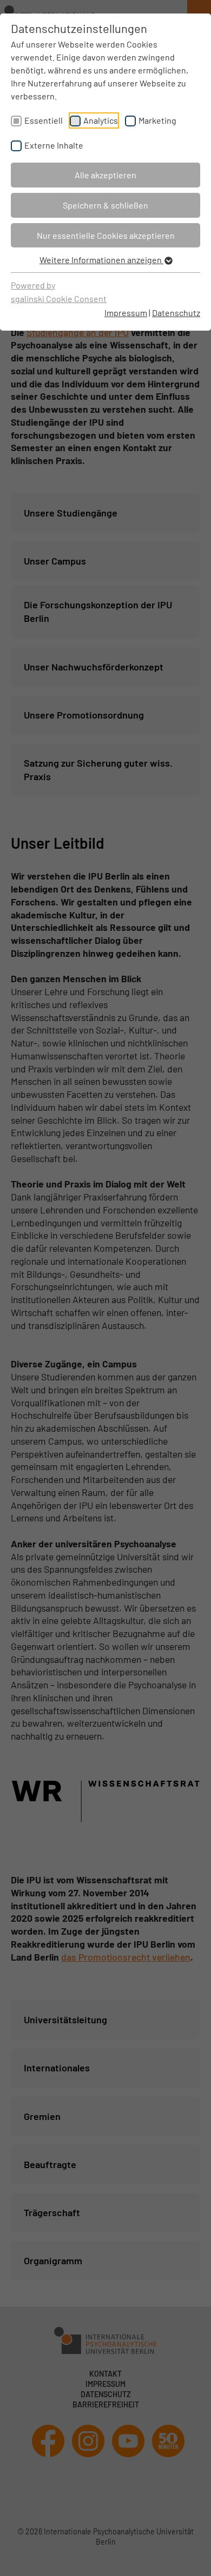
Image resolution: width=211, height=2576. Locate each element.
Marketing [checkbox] (157, 120)
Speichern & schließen (105, 205)
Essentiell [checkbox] (44, 120)
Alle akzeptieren (105, 175)
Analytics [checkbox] (101, 120)
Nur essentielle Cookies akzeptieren (106, 235)
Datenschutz (176, 313)
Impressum (126, 313)
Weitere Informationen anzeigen (101, 260)
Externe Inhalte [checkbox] (54, 145)
